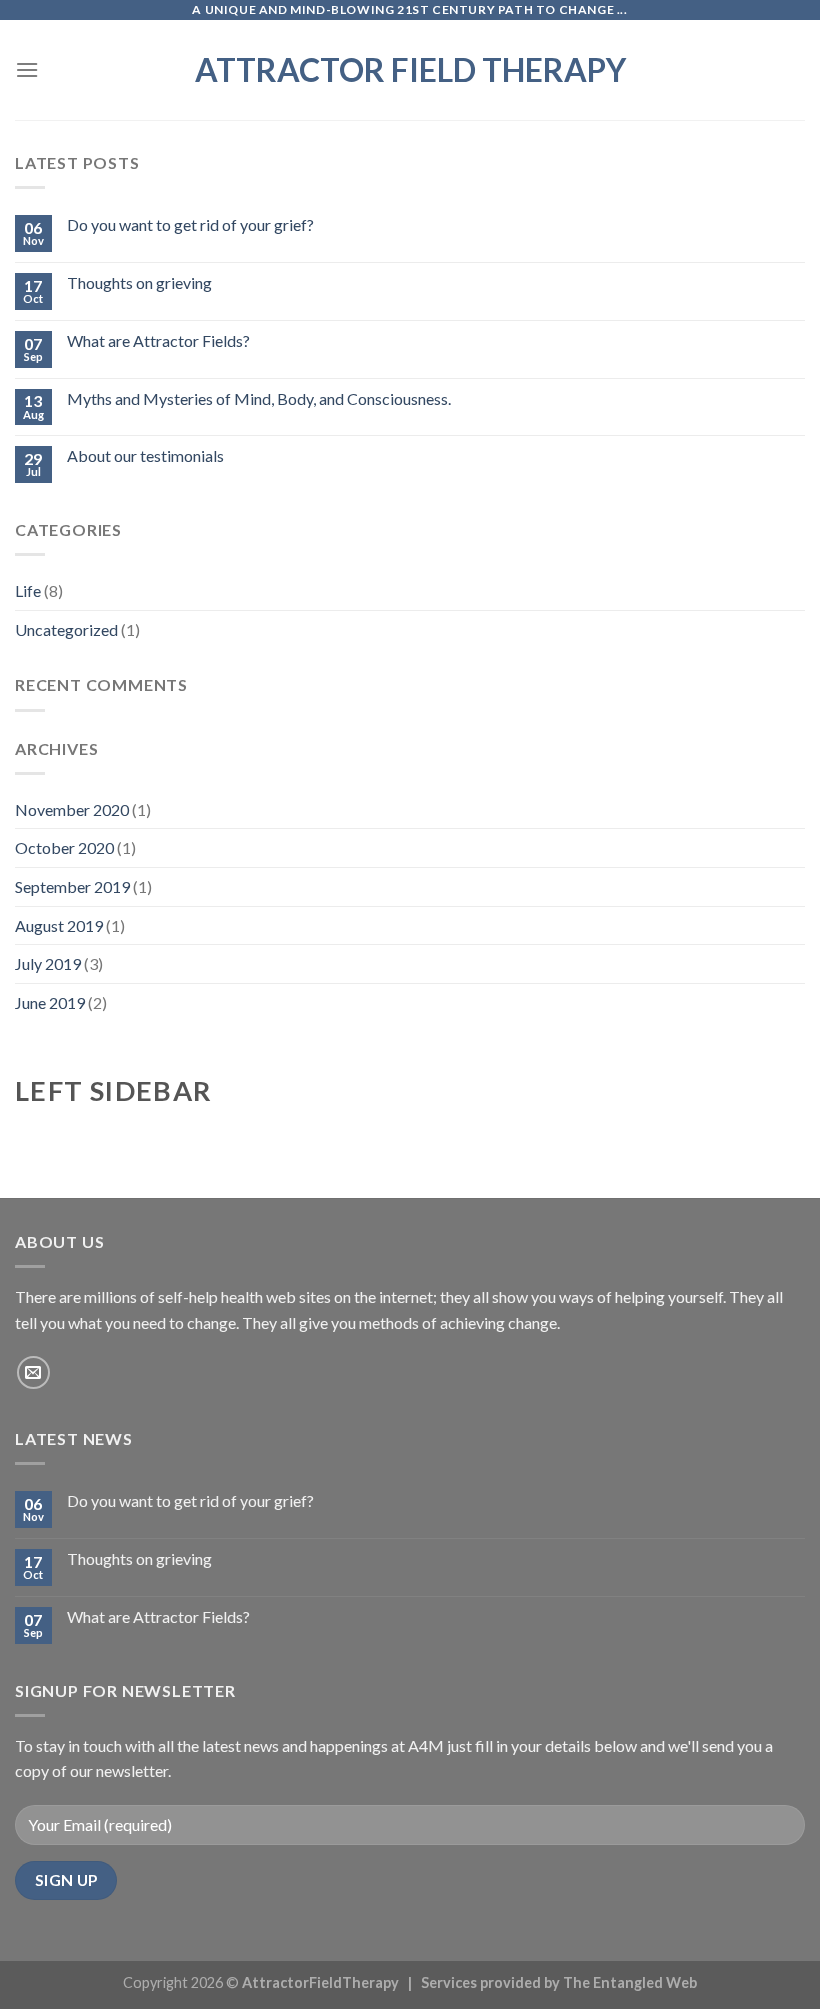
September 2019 (72, 886)
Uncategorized (66, 629)
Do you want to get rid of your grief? (190, 224)
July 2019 (48, 963)
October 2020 (64, 847)
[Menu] (27, 69)
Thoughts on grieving (139, 282)
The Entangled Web (630, 1982)
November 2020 (72, 809)
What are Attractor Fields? (158, 340)
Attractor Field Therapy (410, 70)
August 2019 (59, 925)
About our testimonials (145, 455)
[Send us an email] (33, 1372)
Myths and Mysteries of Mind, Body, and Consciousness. (259, 398)
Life (28, 590)
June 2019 (50, 1002)
